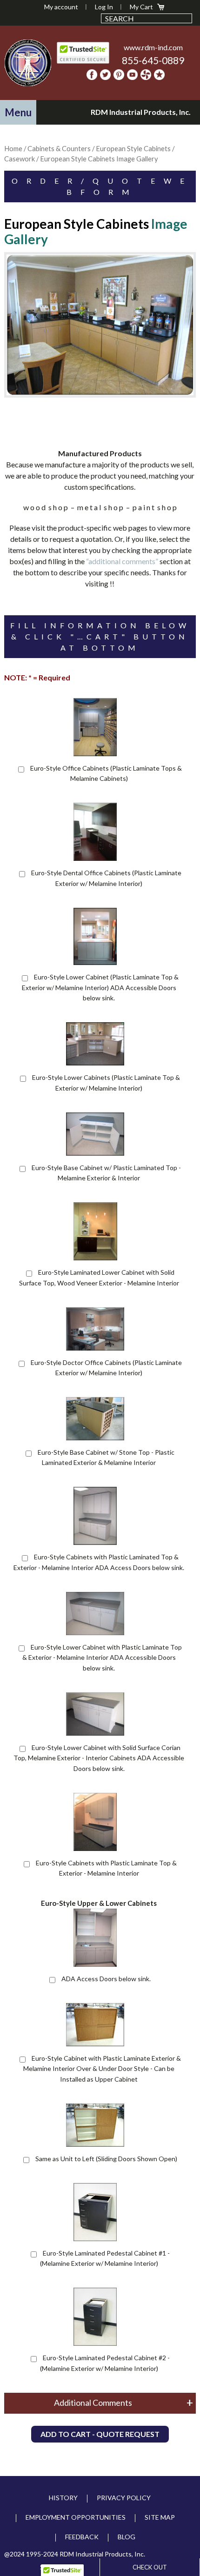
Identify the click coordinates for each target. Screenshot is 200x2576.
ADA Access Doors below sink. (106, 1979)
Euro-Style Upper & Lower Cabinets (99, 1903)
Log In (104, 7)
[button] (18, 112)
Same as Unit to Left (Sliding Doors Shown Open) (106, 2159)
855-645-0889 (153, 60)
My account (61, 7)
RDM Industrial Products (28, 63)
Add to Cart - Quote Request (100, 2434)
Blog (127, 2537)
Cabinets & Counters (59, 148)
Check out (150, 2567)
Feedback (82, 2537)
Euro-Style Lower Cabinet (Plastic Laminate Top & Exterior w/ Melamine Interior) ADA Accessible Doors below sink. (100, 987)
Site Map (160, 2517)
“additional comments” (122, 561)
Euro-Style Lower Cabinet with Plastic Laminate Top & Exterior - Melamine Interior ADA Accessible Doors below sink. (102, 1657)
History (63, 2498)
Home (13, 148)
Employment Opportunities (76, 2517)
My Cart (141, 7)
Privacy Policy (124, 2498)
